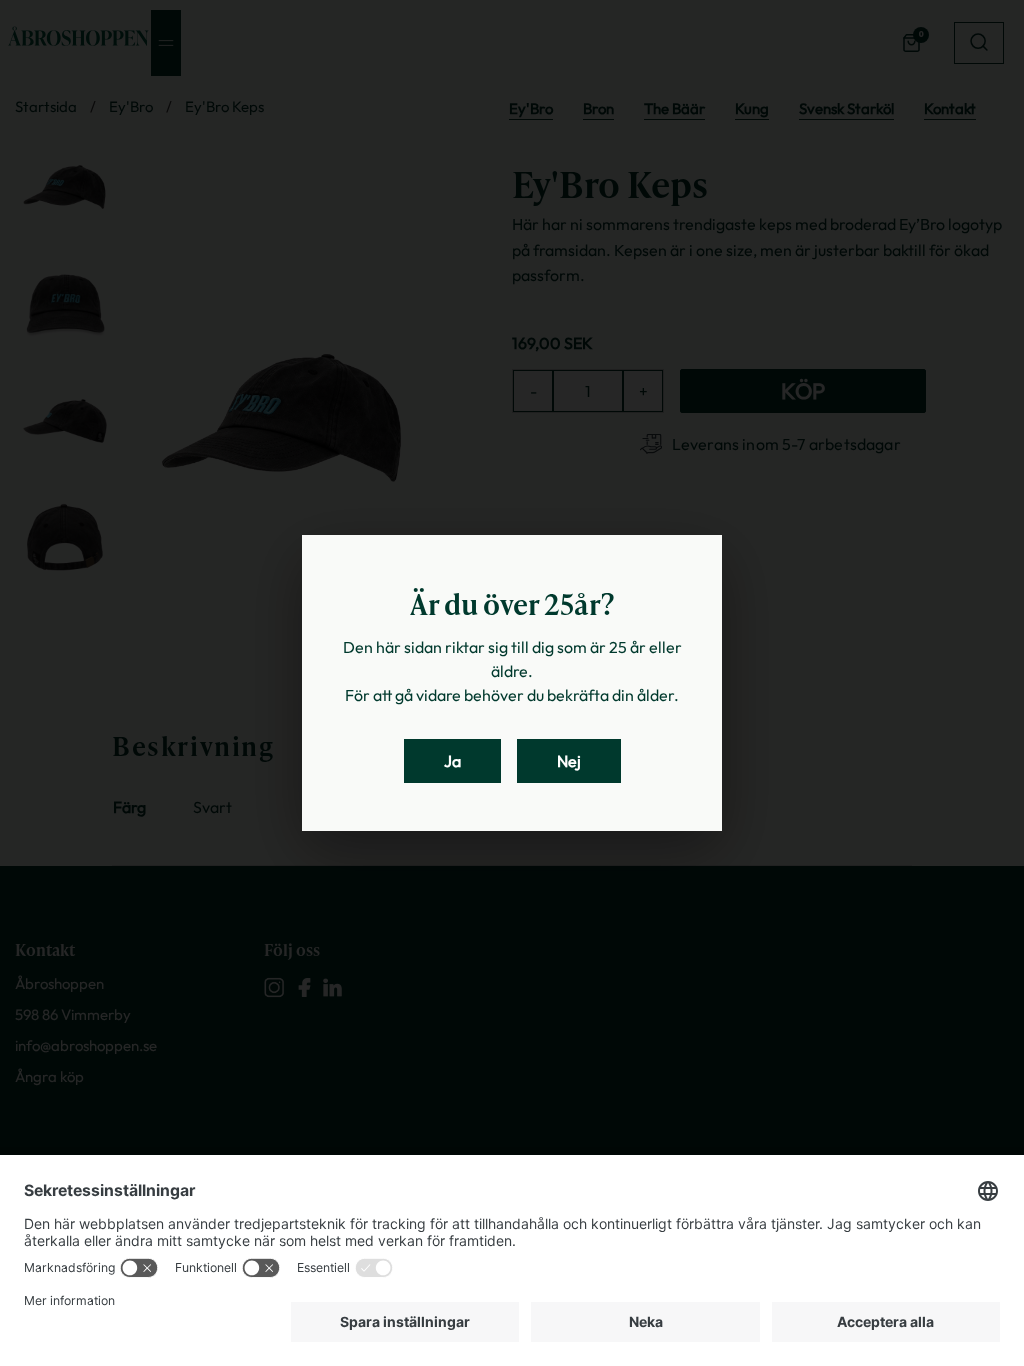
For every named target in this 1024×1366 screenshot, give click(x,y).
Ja (452, 761)
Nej (569, 761)
